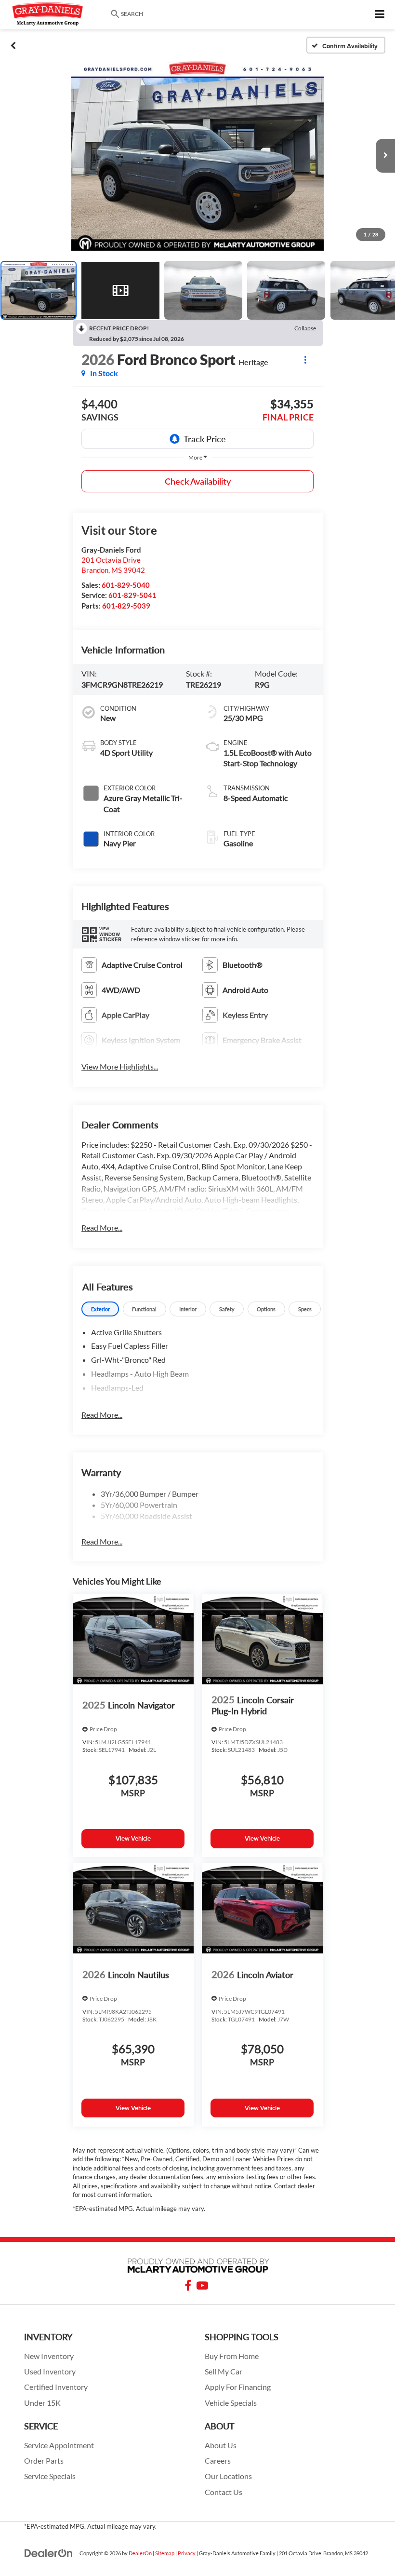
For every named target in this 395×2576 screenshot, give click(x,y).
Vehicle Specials (231, 2403)
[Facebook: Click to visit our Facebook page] (188, 2287)
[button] (13, 45)
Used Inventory (50, 2372)
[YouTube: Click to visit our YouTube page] (202, 2287)
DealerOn (140, 2553)
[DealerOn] (49, 2553)
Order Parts (44, 2461)
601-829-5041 (132, 595)
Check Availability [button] (198, 481)
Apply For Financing (238, 2387)
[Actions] (305, 359)
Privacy (187, 2553)
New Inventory (49, 2356)
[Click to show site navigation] (380, 15)
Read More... (102, 1227)
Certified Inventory (56, 2387)
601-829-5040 (126, 585)
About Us (221, 2445)
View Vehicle (133, 1838)
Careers (218, 2461)
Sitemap (165, 2553)
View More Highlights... (120, 1066)
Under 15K (42, 2403)
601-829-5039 (126, 606)
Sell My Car (224, 2372)
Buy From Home (232, 2356)
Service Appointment (59, 2445)
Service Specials (50, 2476)
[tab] (100, 1309)
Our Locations (228, 2476)
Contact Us (224, 2492)
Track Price (205, 439)
